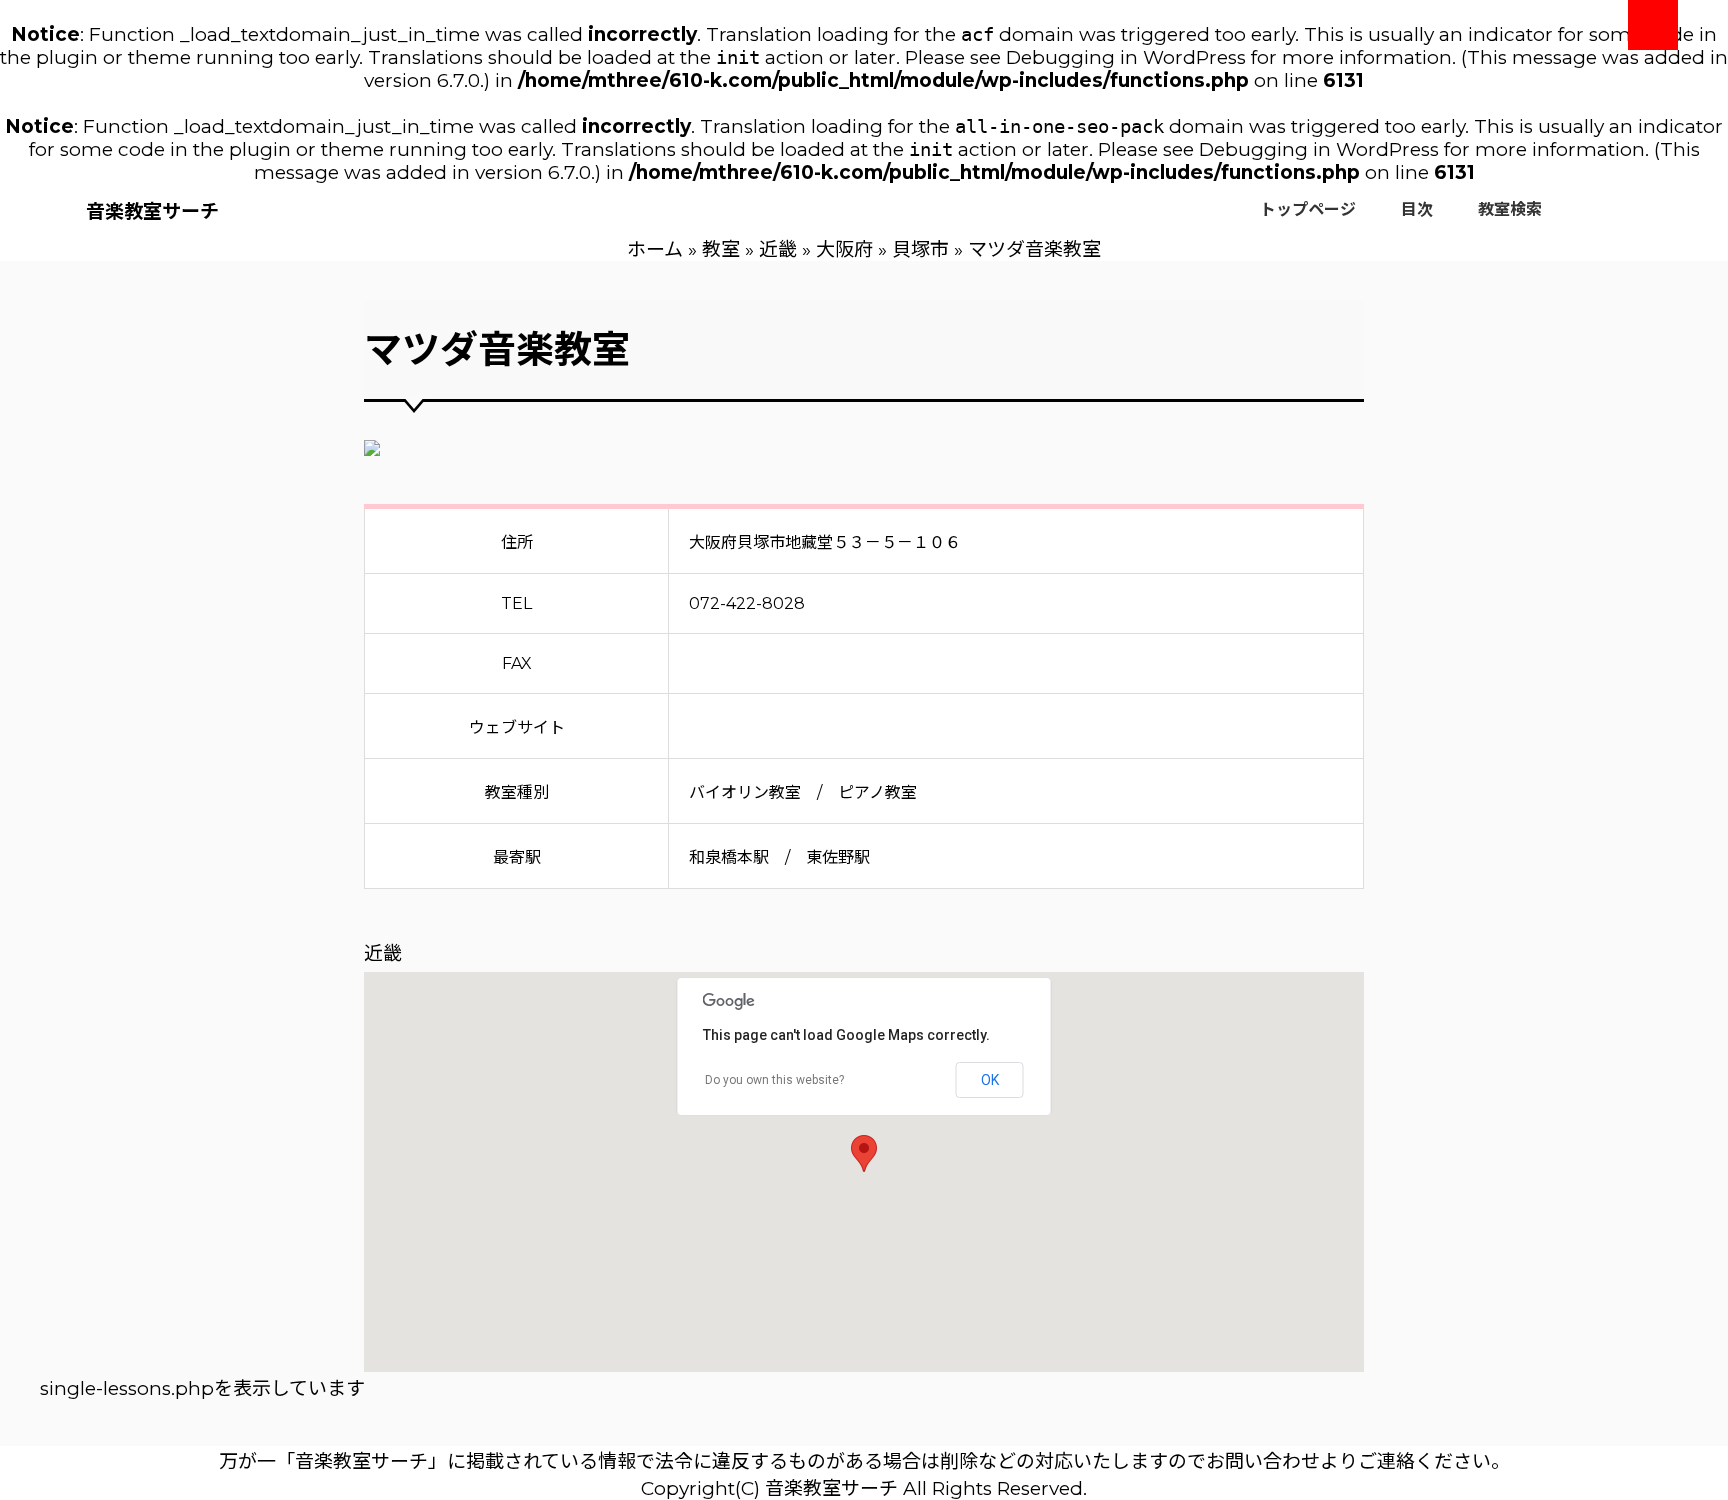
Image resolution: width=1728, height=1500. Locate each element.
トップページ (1308, 209)
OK (990, 1080)
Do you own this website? (774, 1080)
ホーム (655, 249)
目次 (1417, 209)
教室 (721, 249)
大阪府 (844, 249)
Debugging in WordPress (1126, 57)
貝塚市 (920, 249)
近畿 (778, 249)
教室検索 (1510, 209)
